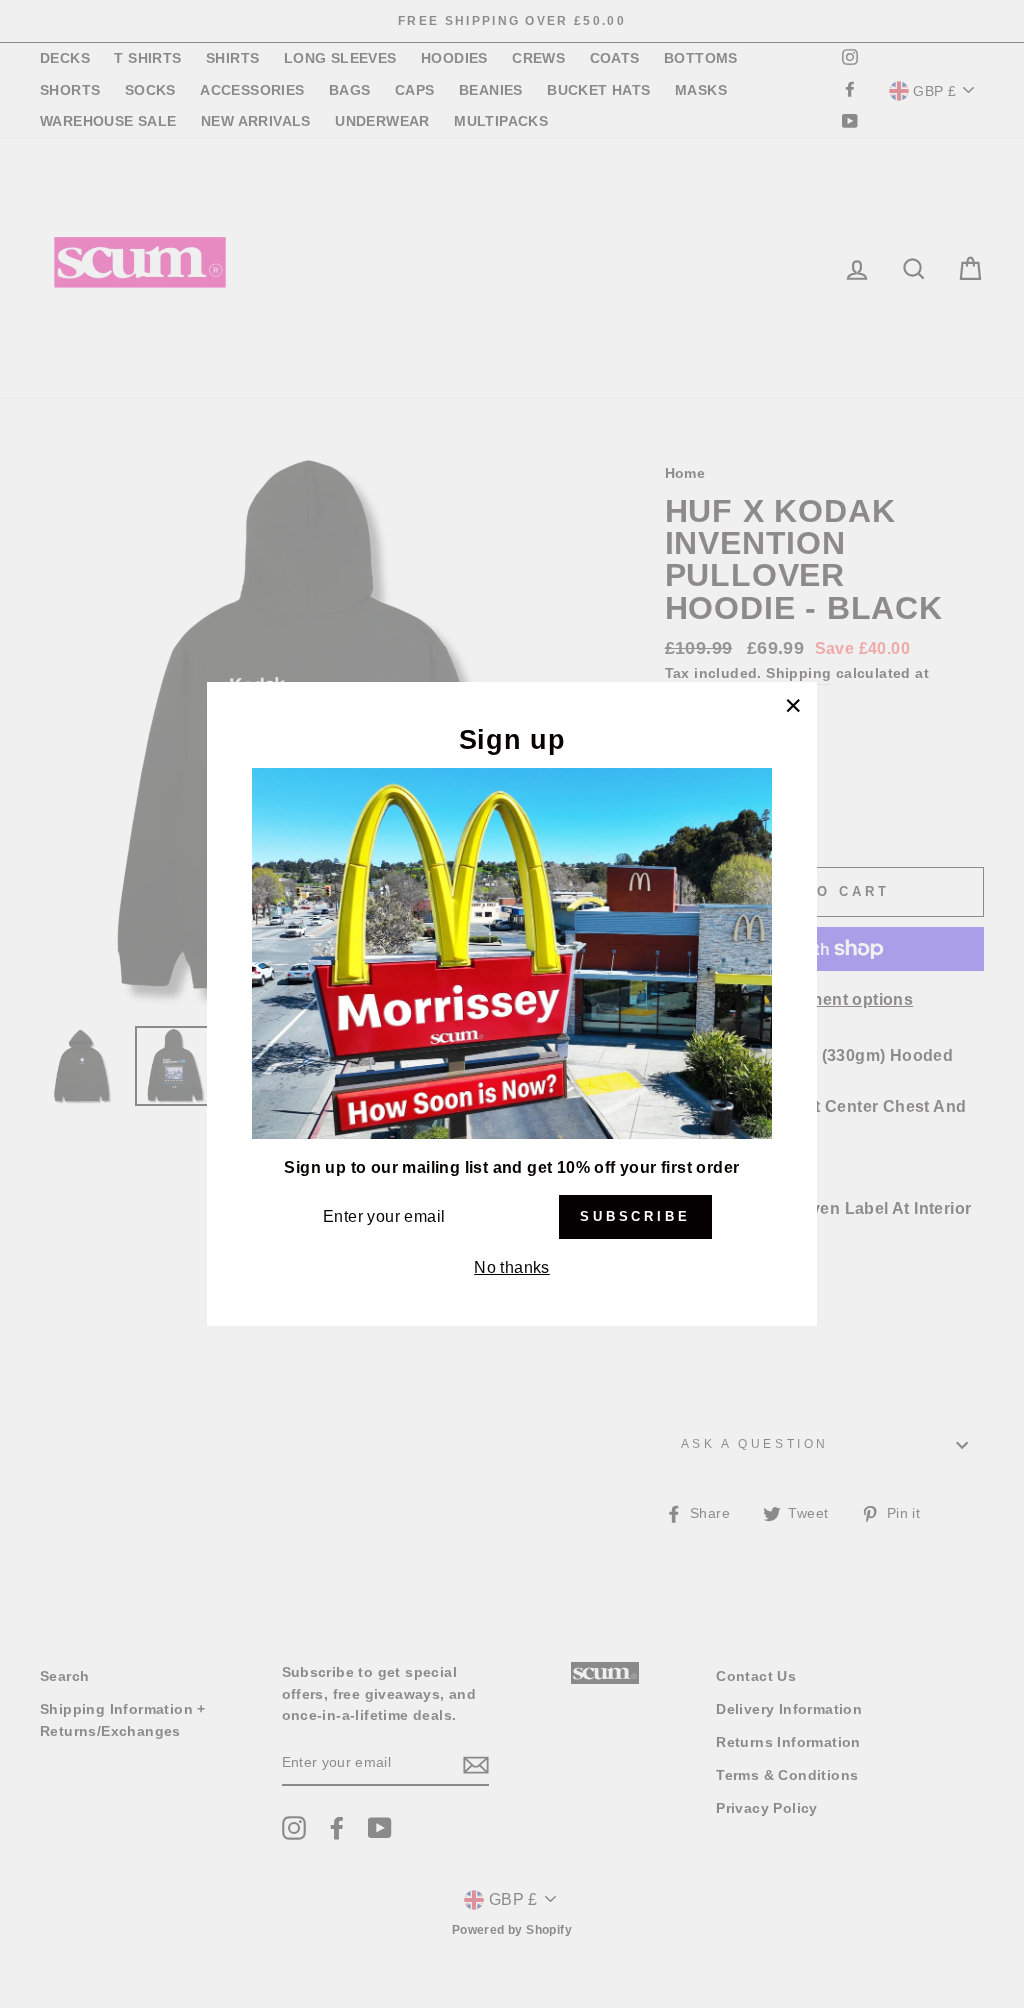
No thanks (512, 1267)
